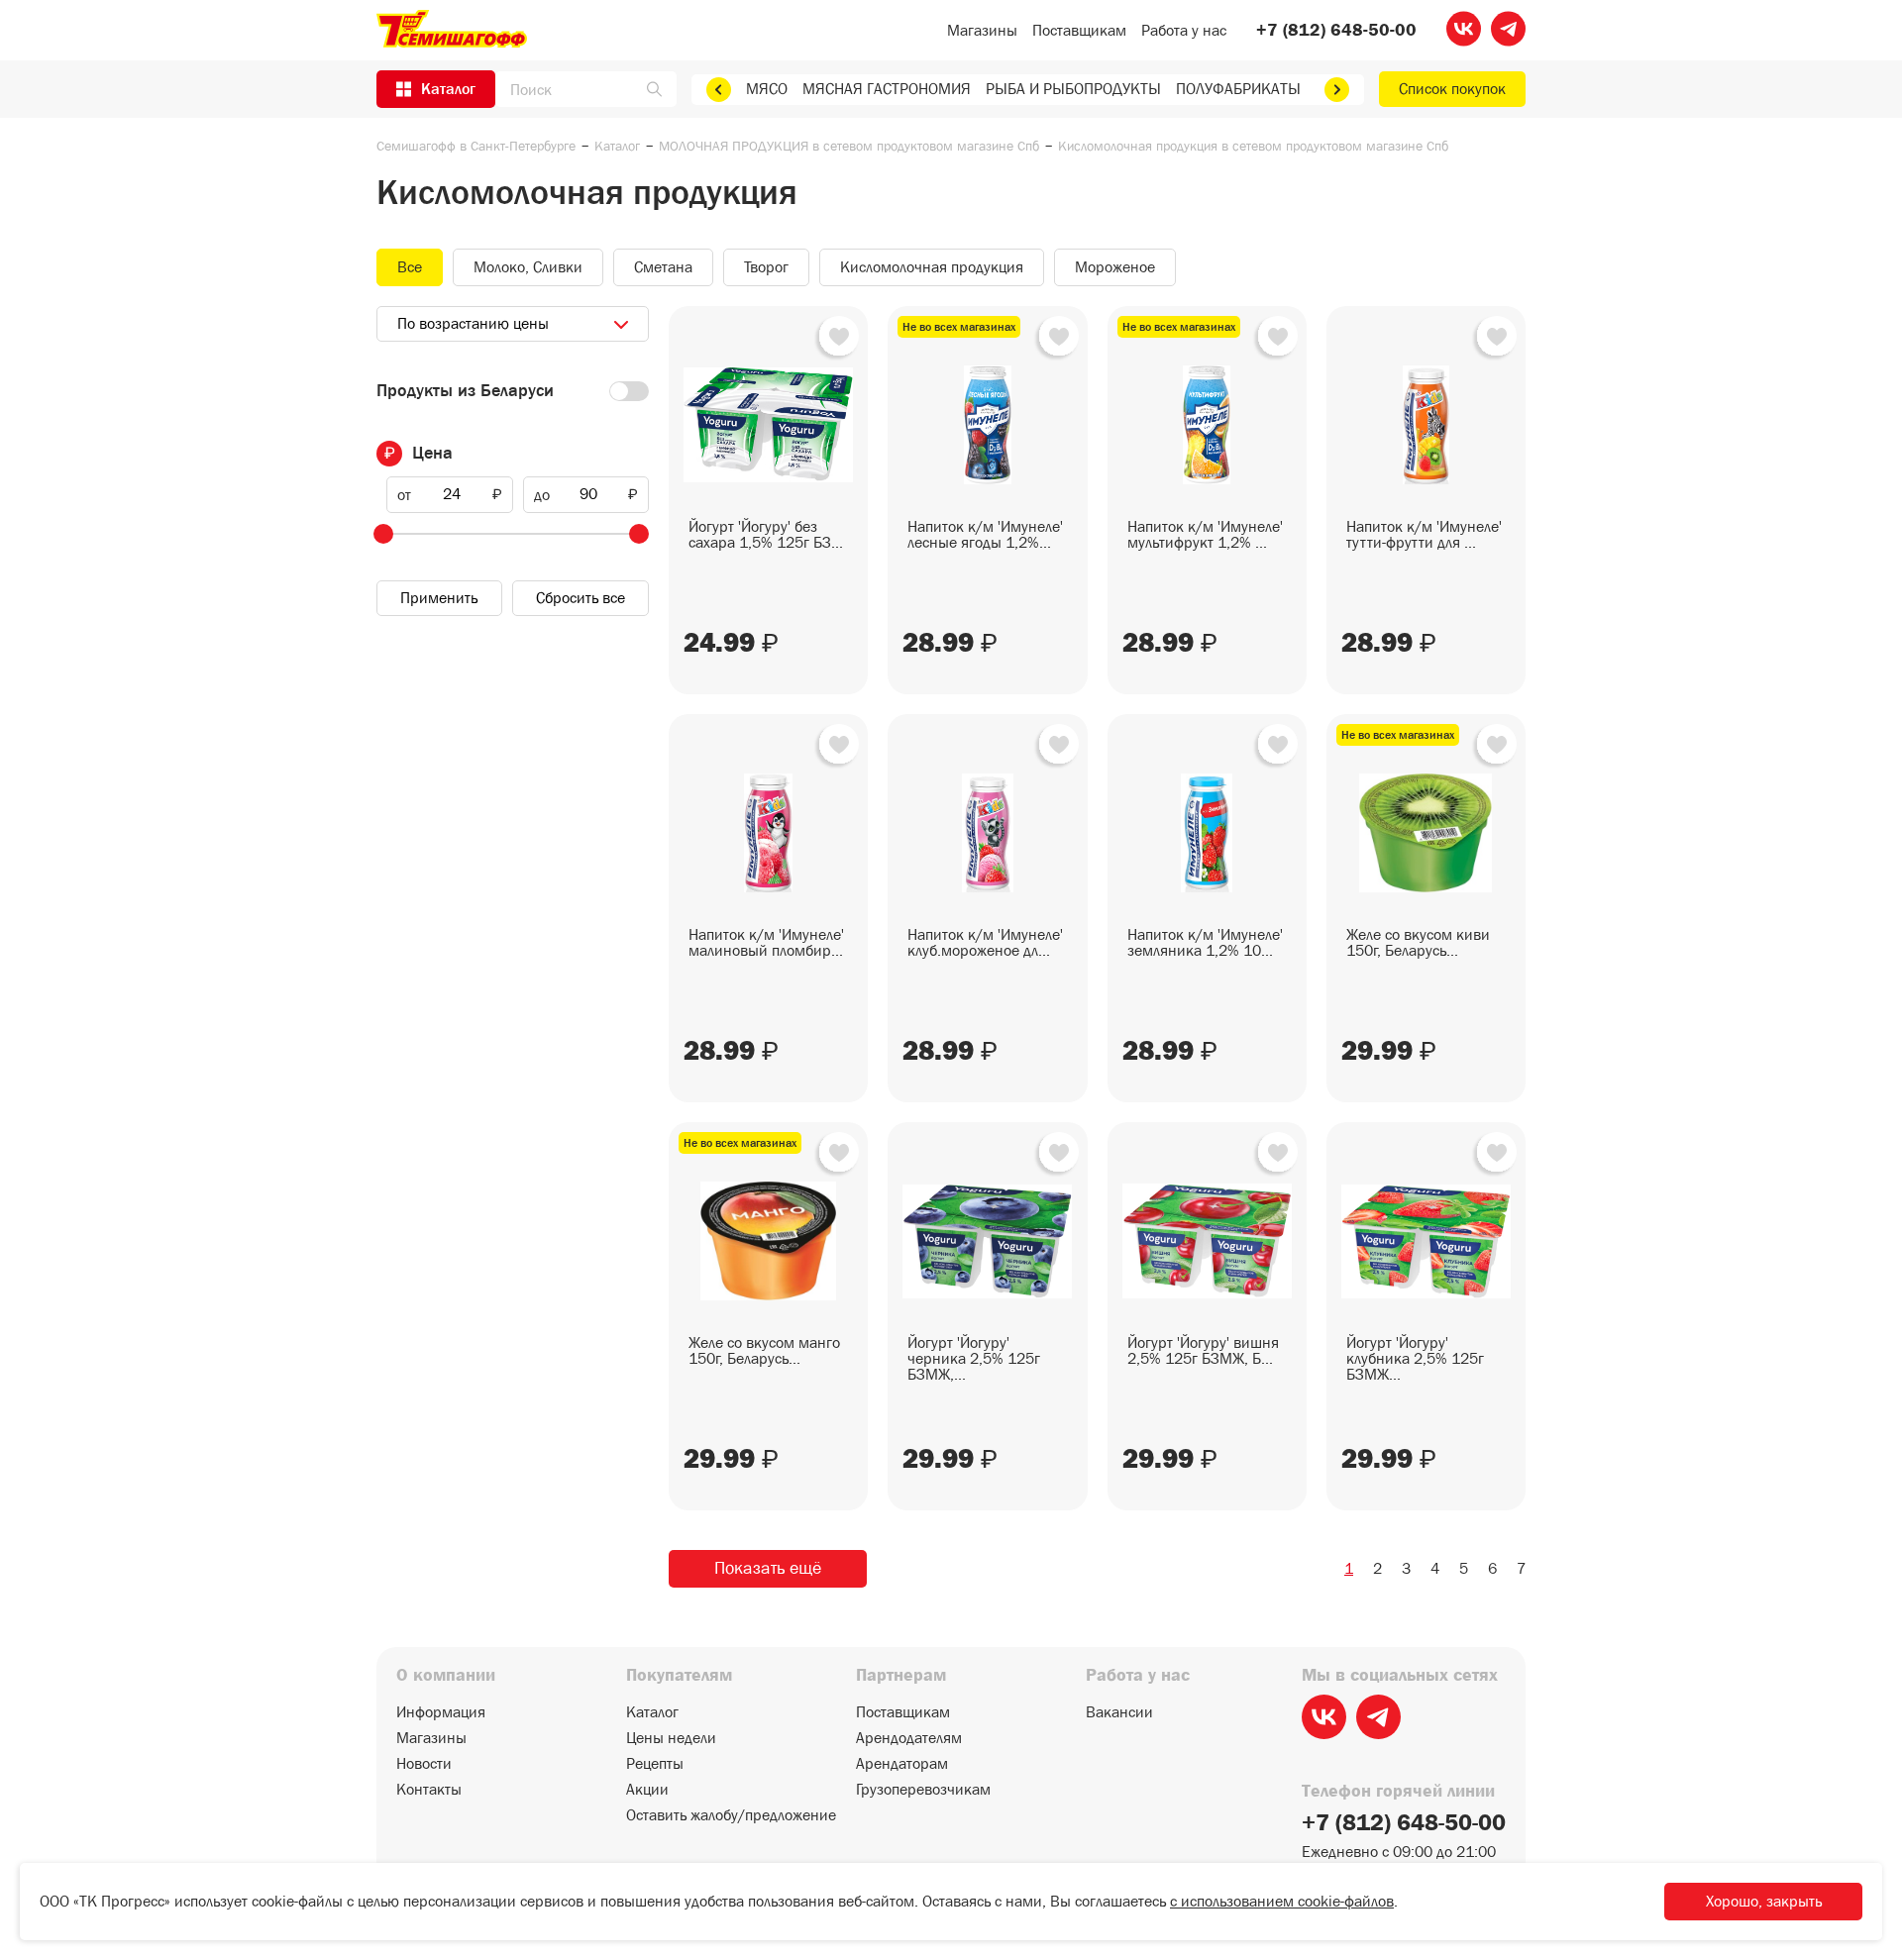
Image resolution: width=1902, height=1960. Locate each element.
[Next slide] (1337, 90)
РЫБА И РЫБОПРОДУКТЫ (1073, 89)
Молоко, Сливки (528, 267)
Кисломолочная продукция (932, 267)
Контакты (429, 1790)
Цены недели (671, 1738)
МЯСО (767, 89)
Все (410, 267)
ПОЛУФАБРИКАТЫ (1238, 89)
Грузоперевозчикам (923, 1790)
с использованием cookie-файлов (1282, 1901)
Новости (424, 1764)
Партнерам (901, 1676)
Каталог (617, 146)
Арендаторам (902, 1764)
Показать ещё (768, 1568)
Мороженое (1115, 267)
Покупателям (679, 1676)
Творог (766, 267)
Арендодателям (909, 1738)
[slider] (383, 534)
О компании (446, 1676)
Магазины (982, 30)
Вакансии (1119, 1712)
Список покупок (1452, 89)
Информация (441, 1712)
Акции (647, 1790)
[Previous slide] (719, 90)
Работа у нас (1184, 30)
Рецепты (655, 1764)
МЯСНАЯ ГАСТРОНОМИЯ (887, 89)
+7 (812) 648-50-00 (1336, 31)
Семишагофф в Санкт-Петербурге (476, 146)
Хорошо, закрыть (1764, 1901)
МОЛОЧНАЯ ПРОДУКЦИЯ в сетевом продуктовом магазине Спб (849, 146)
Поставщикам (1079, 30)
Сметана (663, 267)
